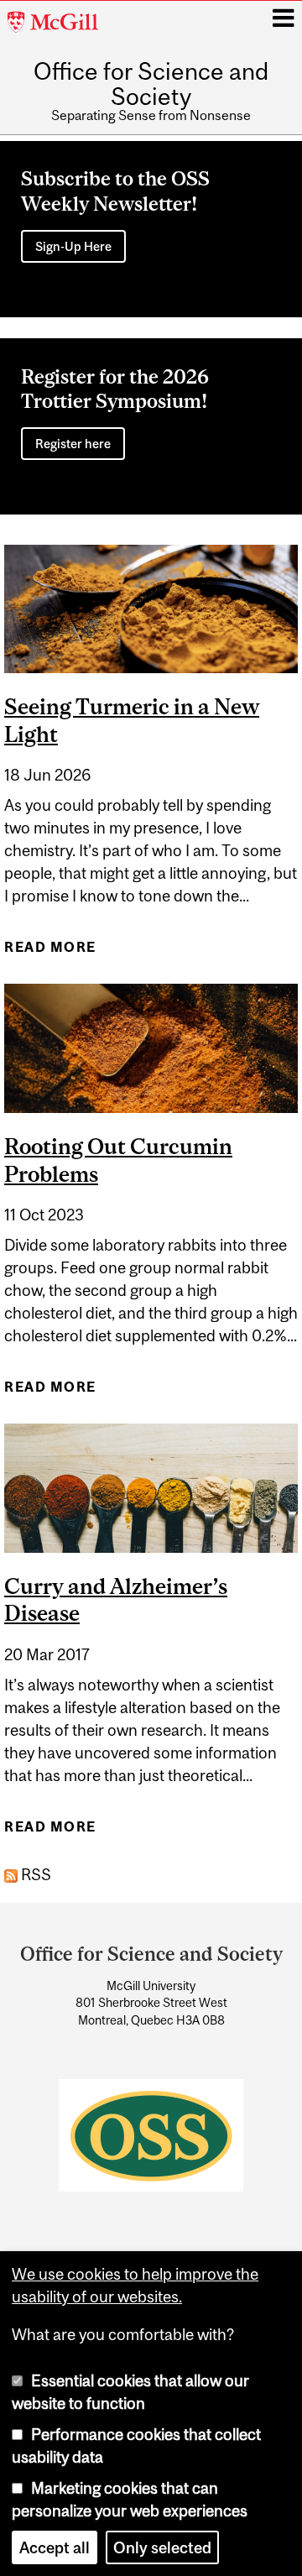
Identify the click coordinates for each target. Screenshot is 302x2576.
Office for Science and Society (151, 84)
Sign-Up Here (73, 246)
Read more (50, 952)
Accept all (55, 2547)
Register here (73, 444)
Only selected (162, 2547)
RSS (34, 1874)
